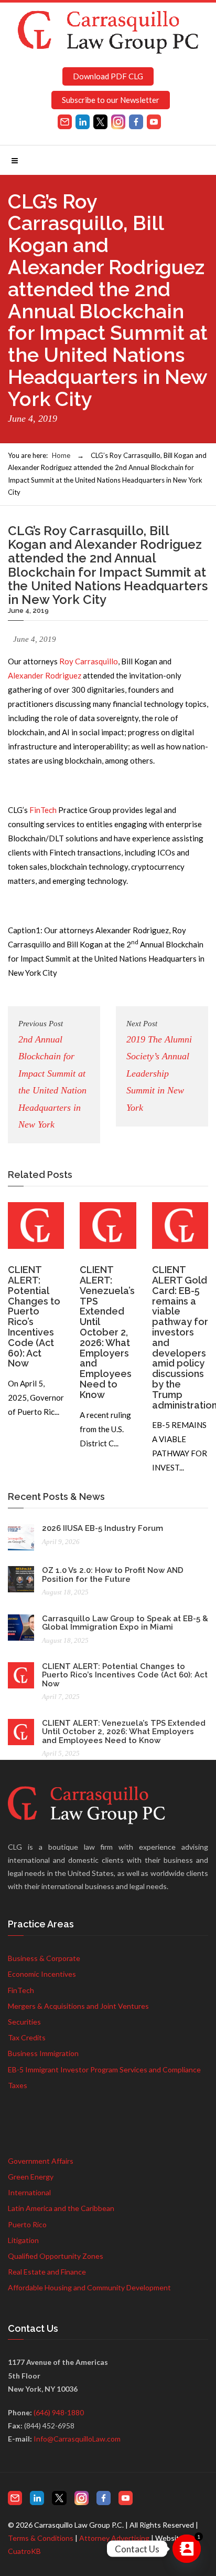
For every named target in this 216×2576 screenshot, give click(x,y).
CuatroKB (24, 2551)
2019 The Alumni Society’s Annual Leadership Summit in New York (159, 1066)
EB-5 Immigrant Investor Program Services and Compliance (104, 2069)
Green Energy (31, 2177)
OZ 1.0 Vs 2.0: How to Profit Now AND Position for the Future (113, 1575)
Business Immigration (43, 2053)
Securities (24, 2022)
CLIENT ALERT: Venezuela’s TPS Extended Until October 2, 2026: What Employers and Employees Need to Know (107, 1332)
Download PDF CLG (108, 76)
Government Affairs (41, 2161)
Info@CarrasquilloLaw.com (77, 2439)
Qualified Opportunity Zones (56, 2256)
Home (61, 455)
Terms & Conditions (41, 2538)
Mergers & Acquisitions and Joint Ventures (78, 2006)
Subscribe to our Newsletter (111, 100)
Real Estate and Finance (47, 2272)
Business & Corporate (44, 1958)
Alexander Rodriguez (45, 675)
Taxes (18, 2085)
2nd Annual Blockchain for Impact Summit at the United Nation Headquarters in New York (52, 1075)
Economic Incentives (42, 1974)
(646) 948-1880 (59, 2412)
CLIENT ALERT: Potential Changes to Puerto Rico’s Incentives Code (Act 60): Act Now (34, 1316)
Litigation (23, 2240)
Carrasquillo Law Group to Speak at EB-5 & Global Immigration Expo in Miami (125, 1623)
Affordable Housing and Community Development (89, 2287)
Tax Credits (27, 2037)
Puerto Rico (27, 2224)
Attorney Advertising (114, 2538)
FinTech (43, 810)
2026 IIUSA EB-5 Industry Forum (102, 1528)
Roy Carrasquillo (89, 661)
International (29, 2192)
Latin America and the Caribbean (61, 2208)
